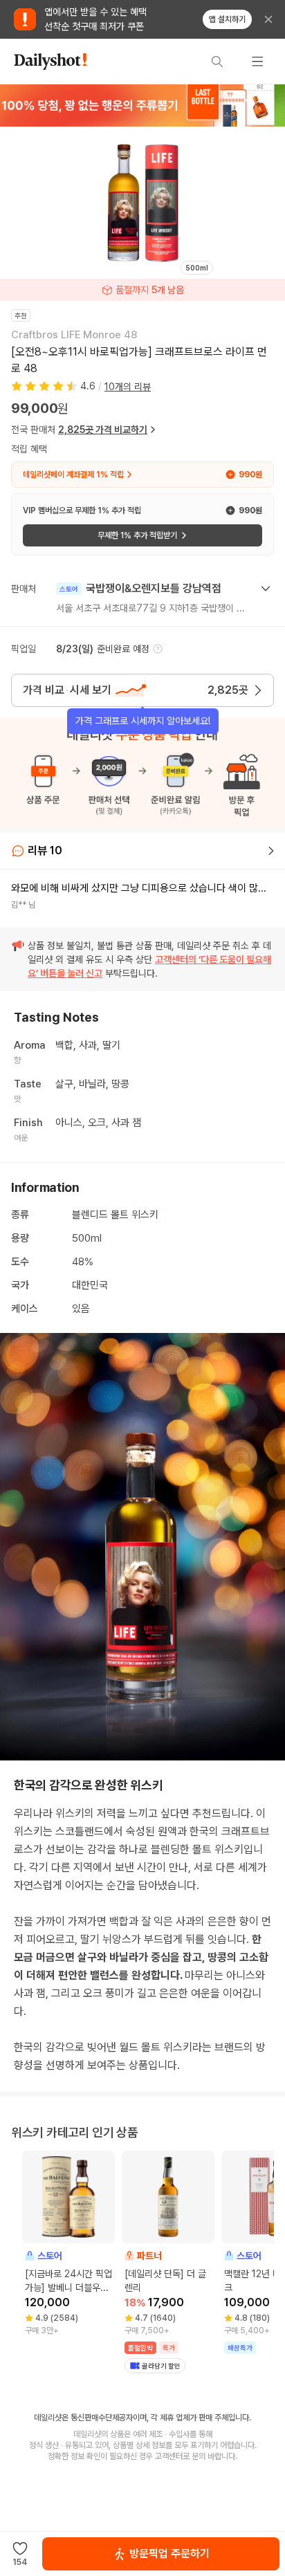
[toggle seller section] (266, 589)
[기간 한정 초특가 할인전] (142, 105)
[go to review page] (271, 851)
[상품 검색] (217, 62)
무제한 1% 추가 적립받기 (137, 535)
